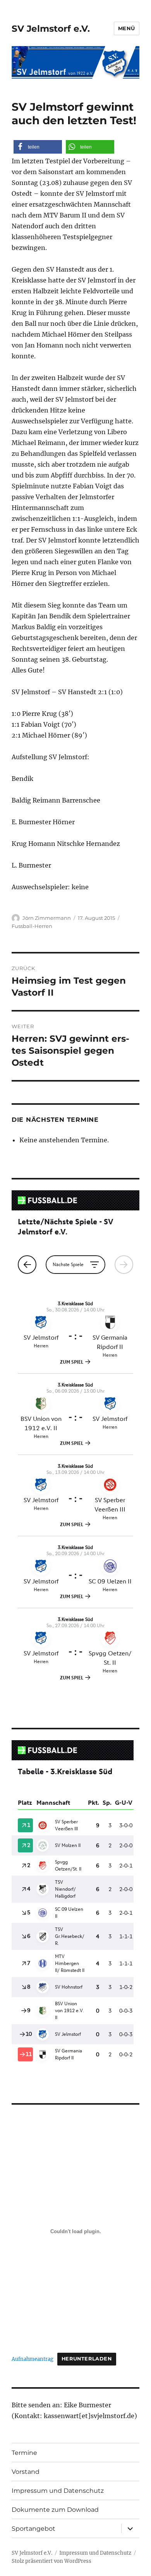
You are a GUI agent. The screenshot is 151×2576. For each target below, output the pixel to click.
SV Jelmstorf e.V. (51, 29)
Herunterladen (87, 2359)
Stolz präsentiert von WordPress (51, 2561)
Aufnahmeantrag (33, 2359)
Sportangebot (33, 2529)
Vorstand (26, 2472)
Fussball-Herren (32, 926)
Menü (127, 28)
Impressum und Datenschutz (58, 2491)
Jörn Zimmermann (47, 918)
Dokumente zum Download (55, 2510)
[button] (38, 147)
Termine (24, 2453)
